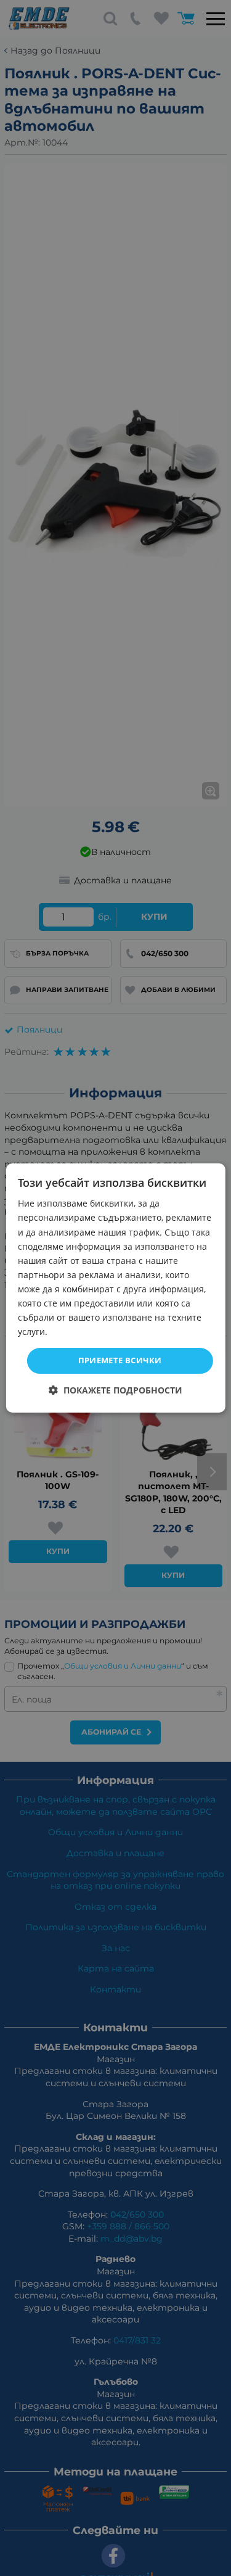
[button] (115, 1390)
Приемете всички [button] (120, 1360)
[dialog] (115, 1288)
